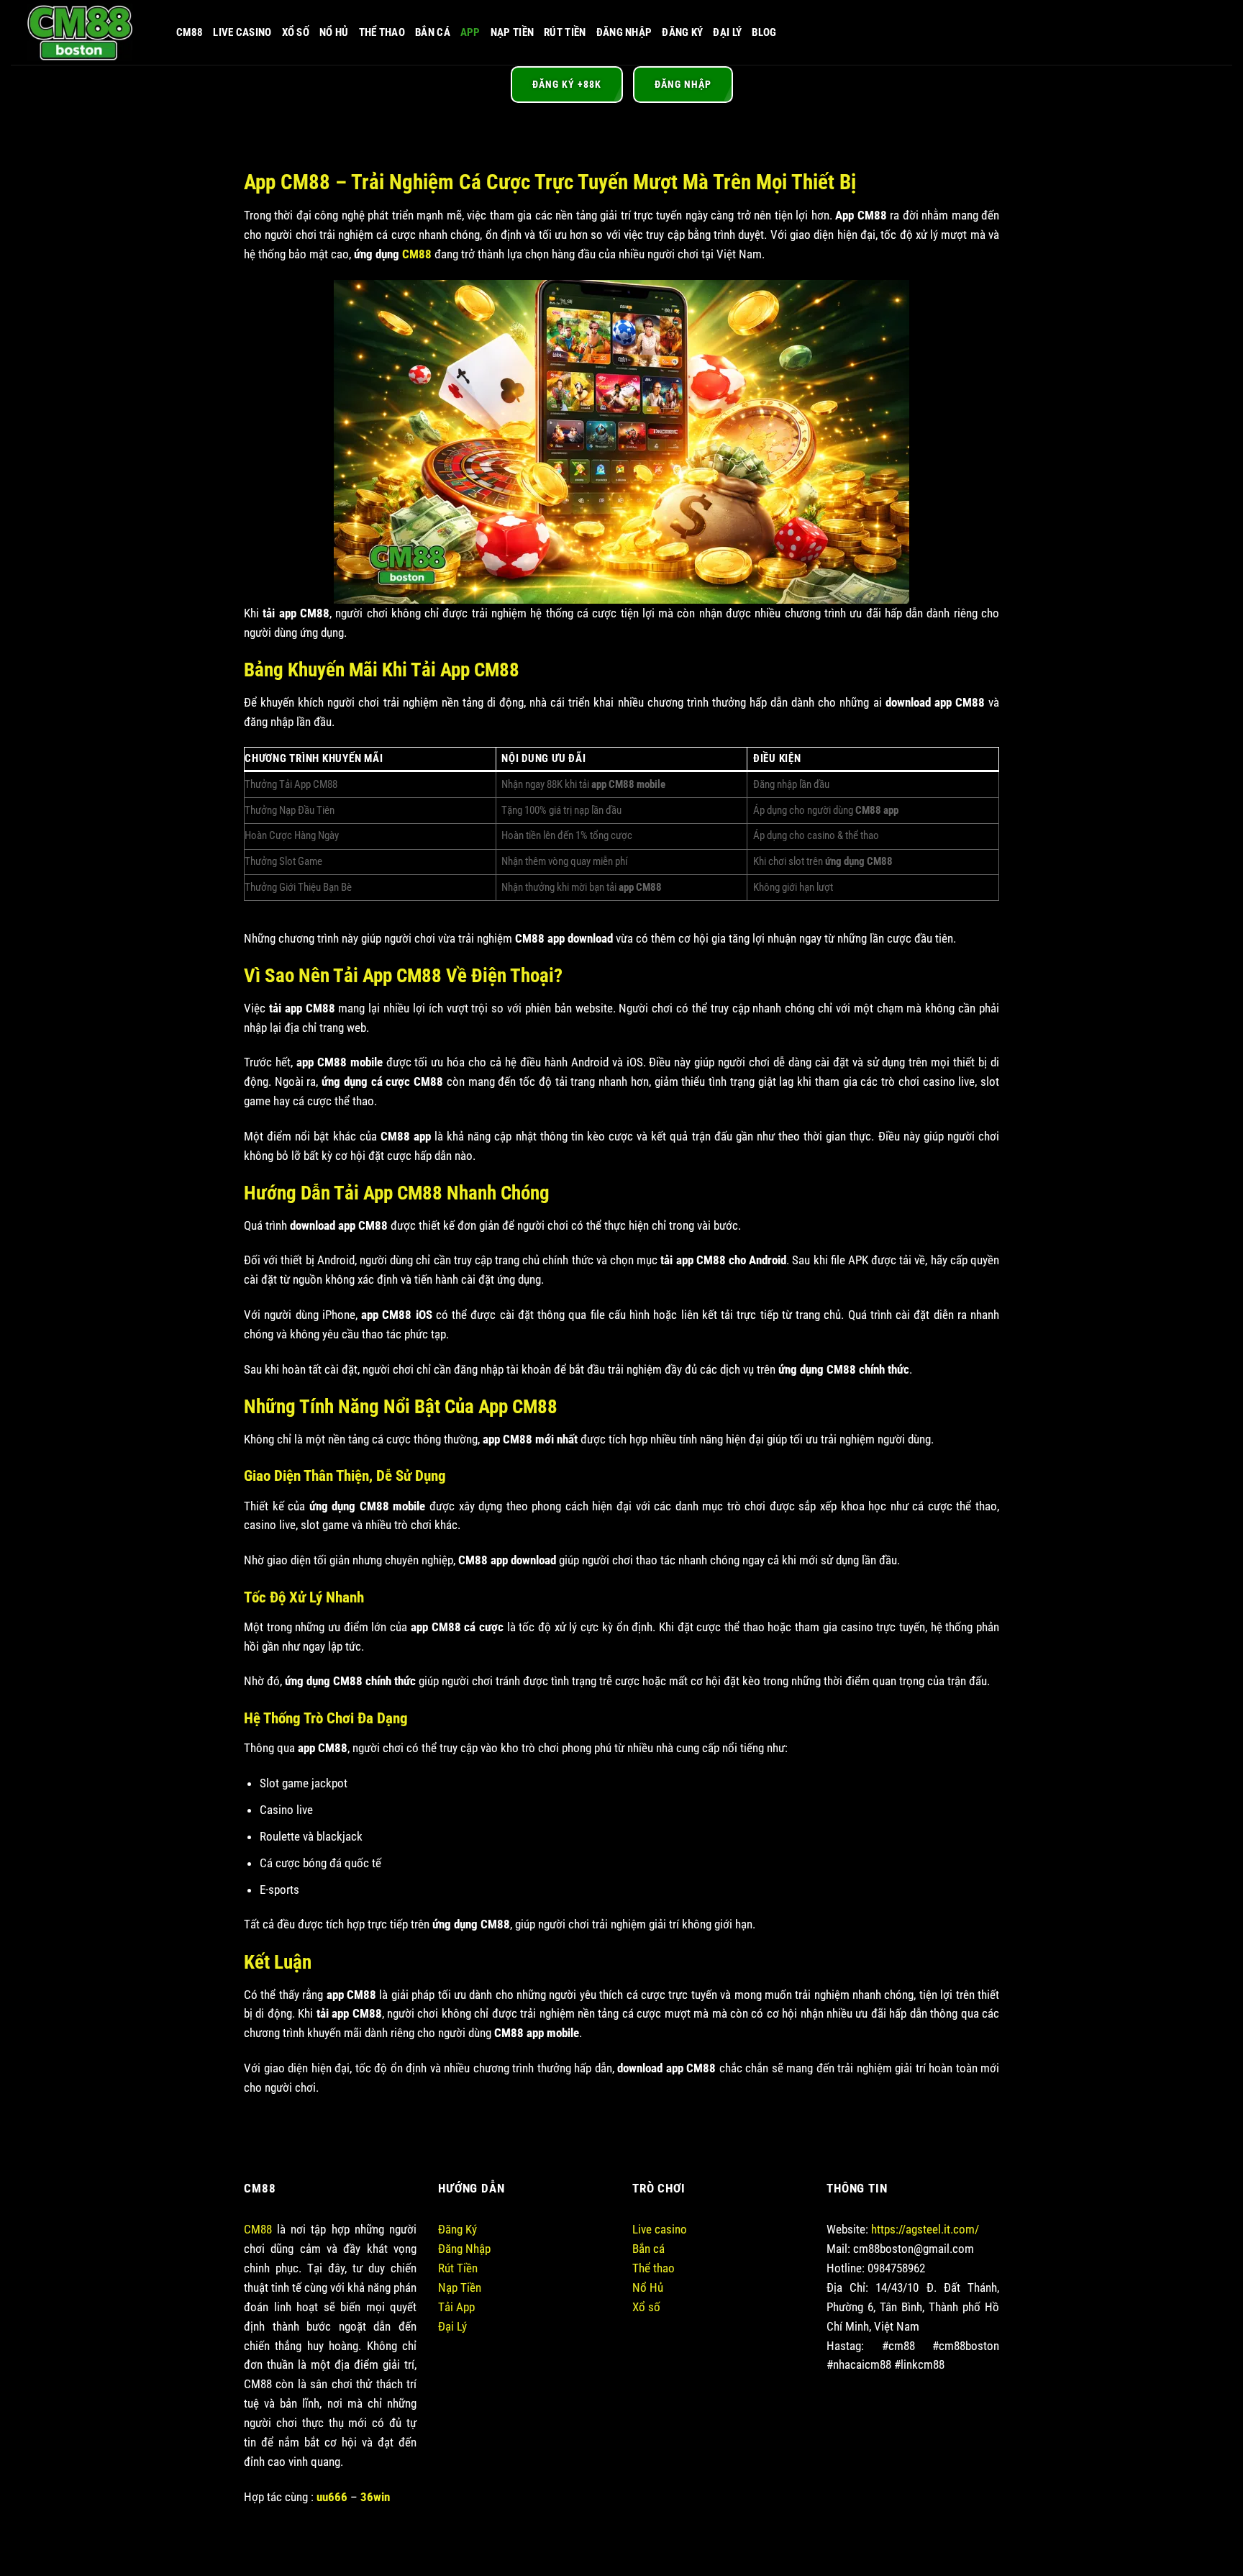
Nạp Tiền (512, 32)
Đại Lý (727, 32)
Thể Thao (382, 32)
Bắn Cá (433, 32)
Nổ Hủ (334, 32)
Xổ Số (296, 32)
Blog (764, 32)
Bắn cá (648, 2249)
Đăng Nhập (624, 32)
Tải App (456, 2307)
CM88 (190, 32)
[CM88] (83, 32)
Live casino (242, 32)
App (470, 32)
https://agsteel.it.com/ (925, 2229)
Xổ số (646, 2307)
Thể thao (654, 2268)
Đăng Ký (682, 32)
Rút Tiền (565, 32)
